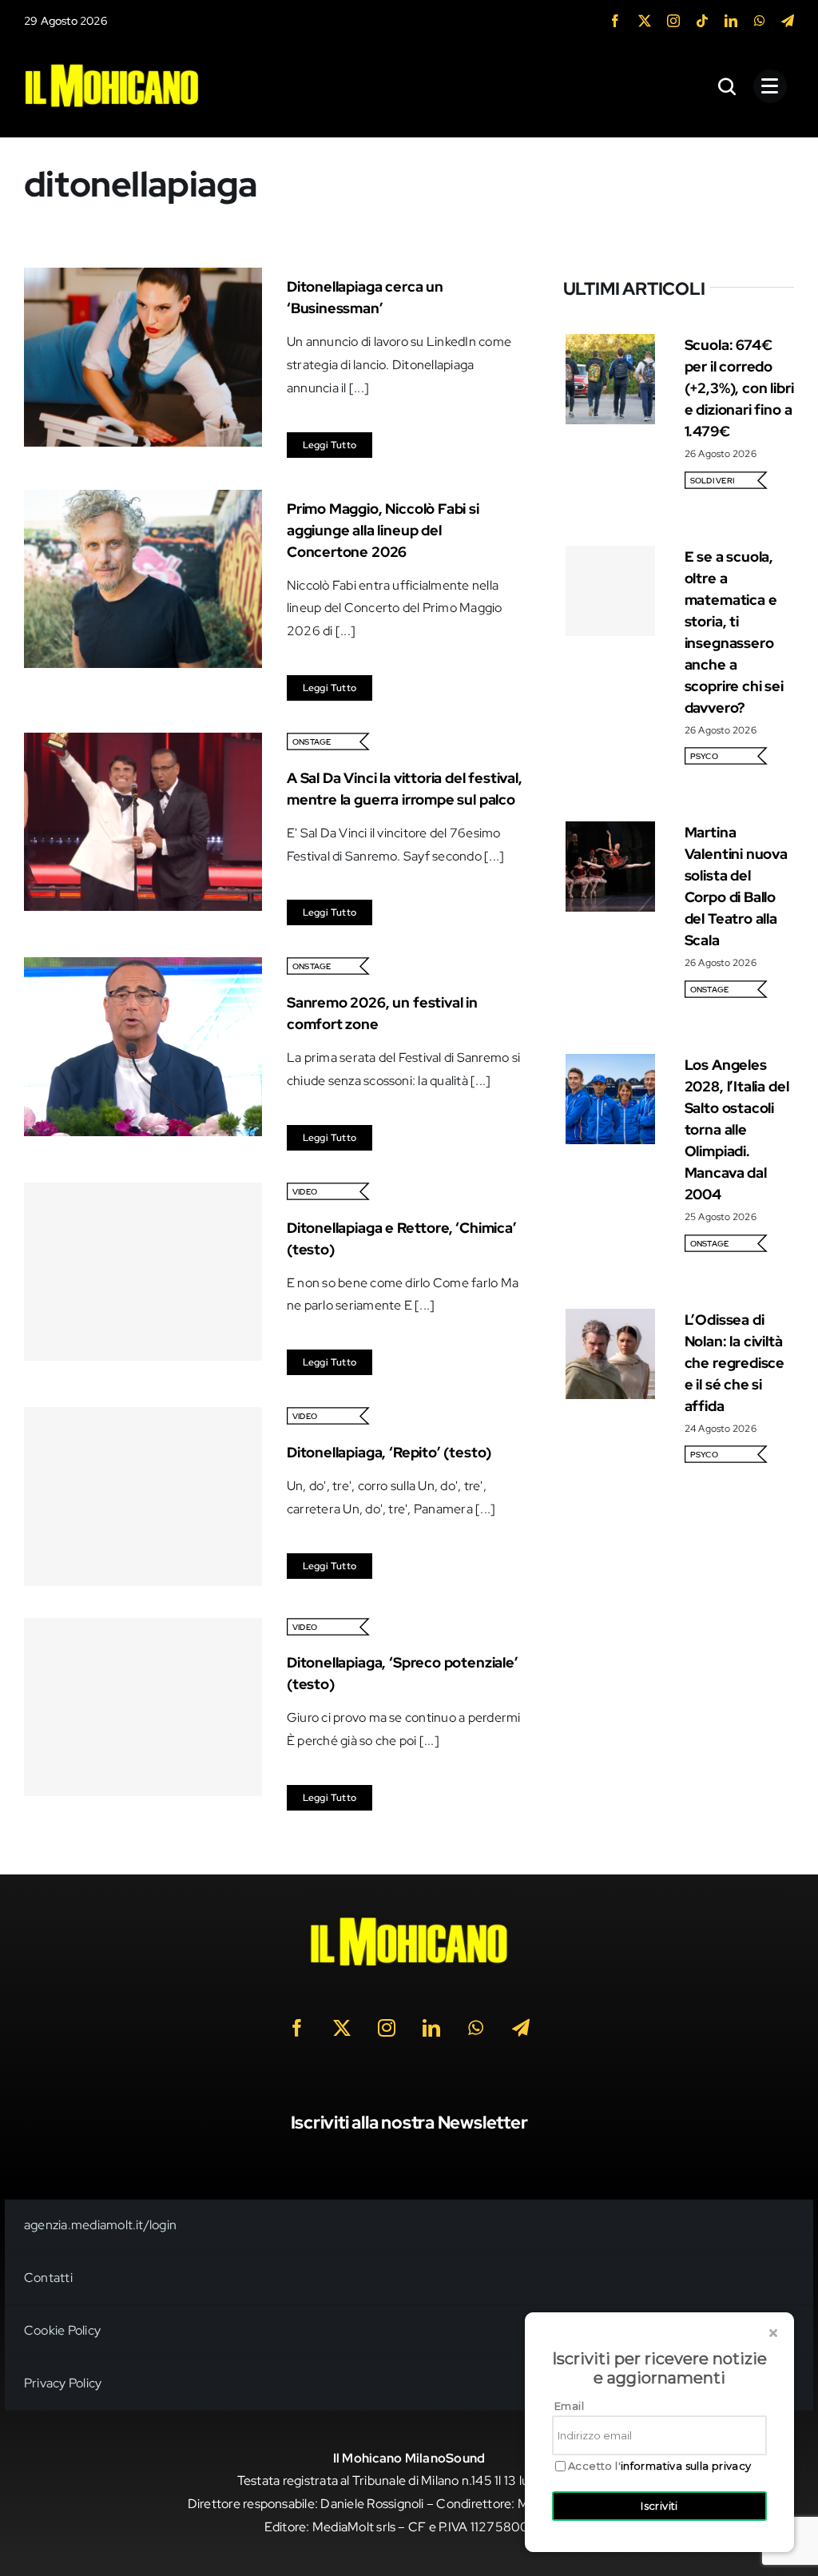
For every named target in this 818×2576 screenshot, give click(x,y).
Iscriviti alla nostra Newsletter (409, 2123)
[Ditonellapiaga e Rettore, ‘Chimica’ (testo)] (143, 1272)
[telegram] (788, 21)
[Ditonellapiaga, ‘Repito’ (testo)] (143, 1496)
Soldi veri (712, 481)
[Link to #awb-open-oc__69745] (728, 86)
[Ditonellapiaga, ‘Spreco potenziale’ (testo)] (143, 1707)
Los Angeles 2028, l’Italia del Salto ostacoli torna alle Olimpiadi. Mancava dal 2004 (737, 1129)
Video (305, 1192)
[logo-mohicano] (112, 68)
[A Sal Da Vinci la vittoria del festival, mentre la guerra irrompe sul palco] (143, 743)
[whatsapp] (760, 21)
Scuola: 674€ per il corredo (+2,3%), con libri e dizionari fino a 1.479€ (739, 388)
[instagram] (673, 21)
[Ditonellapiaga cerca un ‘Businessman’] (143, 278)
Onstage (312, 742)
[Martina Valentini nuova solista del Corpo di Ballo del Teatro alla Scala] (611, 832)
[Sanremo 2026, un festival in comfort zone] (143, 968)
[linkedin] (731, 21)
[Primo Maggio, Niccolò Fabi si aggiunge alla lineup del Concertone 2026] (143, 501)
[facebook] (615, 21)
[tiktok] (702, 21)
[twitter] (645, 21)
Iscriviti (659, 2506)
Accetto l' (660, 2466)
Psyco (704, 756)
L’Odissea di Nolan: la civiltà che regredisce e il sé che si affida (735, 1363)
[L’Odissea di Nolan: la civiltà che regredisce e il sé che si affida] (611, 1320)
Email (569, 2406)
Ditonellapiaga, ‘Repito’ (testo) (389, 1452)
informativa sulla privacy (686, 2466)
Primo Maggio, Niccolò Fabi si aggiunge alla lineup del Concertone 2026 (383, 530)
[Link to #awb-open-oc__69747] (770, 86)
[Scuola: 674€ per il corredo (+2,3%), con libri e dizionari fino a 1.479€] (611, 345)
